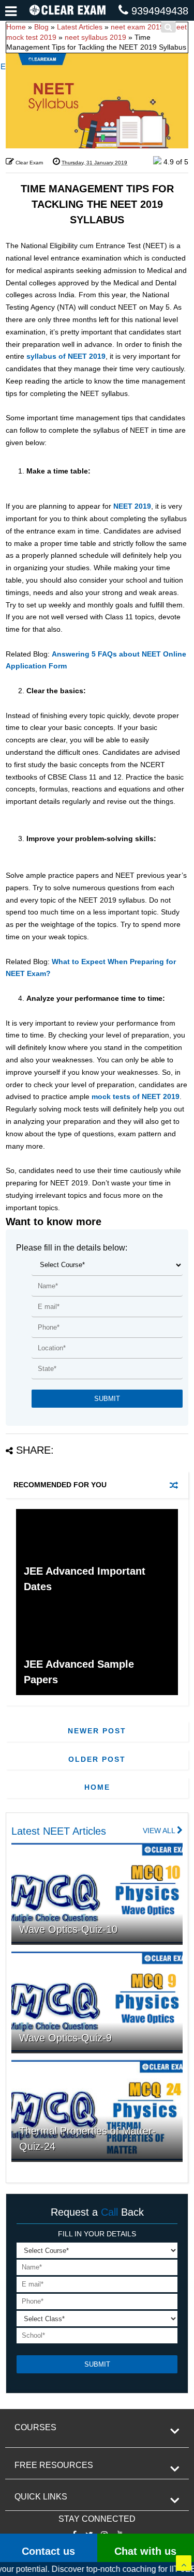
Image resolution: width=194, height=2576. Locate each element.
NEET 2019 (132, 506)
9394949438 (160, 11)
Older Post (97, 1759)
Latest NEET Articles (59, 1831)
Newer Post (97, 1731)
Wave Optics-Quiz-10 (68, 1929)
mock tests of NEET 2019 (136, 1096)
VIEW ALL (160, 1831)
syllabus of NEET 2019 (66, 356)
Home (97, 1787)
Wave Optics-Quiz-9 (65, 2038)
